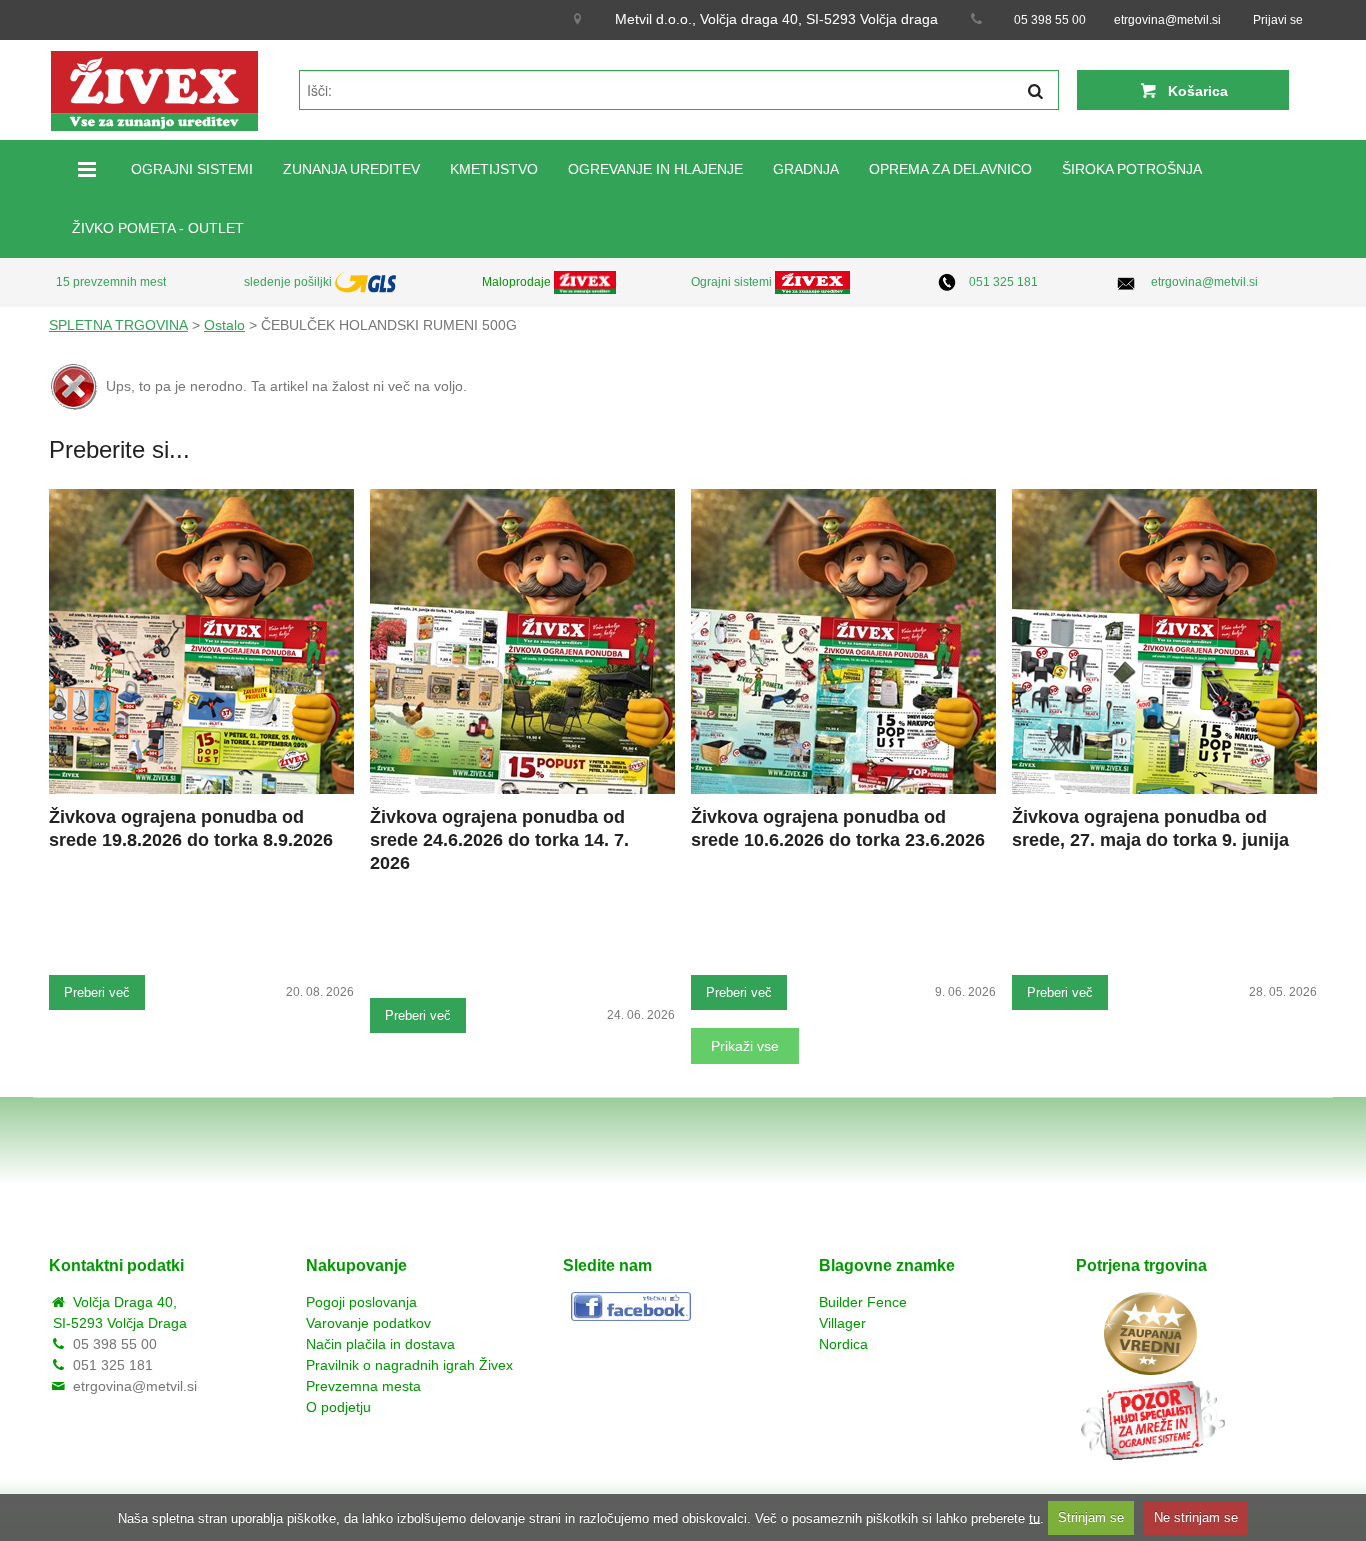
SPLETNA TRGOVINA (118, 325)
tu (1034, 1517)
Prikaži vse (745, 1046)
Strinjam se (1091, 1517)
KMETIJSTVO (494, 169)
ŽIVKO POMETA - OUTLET (158, 228)
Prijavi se (1278, 20)
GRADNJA (806, 169)
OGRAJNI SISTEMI (192, 169)
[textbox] (678, 90)
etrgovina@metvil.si (1167, 20)
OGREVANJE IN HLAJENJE (655, 169)
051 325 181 (1003, 282)
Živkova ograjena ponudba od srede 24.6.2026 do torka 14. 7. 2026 (499, 840)
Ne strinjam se (1196, 1517)
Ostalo (224, 325)
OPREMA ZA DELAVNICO (950, 169)
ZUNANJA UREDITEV (351, 169)
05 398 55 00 (1050, 20)
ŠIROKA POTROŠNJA (1132, 169)
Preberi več (97, 992)
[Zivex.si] (154, 90)
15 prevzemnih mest (111, 282)
